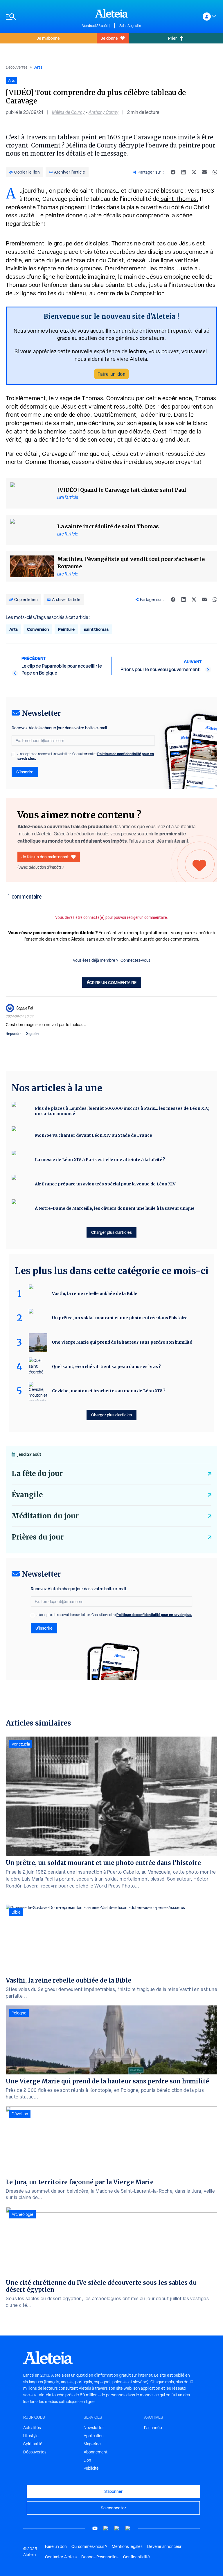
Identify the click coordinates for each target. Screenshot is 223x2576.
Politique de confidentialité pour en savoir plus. (154, 1615)
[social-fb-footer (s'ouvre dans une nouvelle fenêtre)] (106, 2528)
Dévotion (20, 2114)
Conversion (38, 629)
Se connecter (113, 2508)
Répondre (14, 1034)
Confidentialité (136, 2557)
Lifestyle (31, 2436)
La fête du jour (37, 1474)
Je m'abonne (48, 38)
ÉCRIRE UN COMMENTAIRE (112, 982)
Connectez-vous (135, 960)
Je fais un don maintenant (45, 857)
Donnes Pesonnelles (100, 2557)
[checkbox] (13, 755)
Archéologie (23, 2214)
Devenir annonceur (164, 2546)
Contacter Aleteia (61, 2557)
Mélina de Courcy (68, 112)
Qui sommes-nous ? (89, 2546)
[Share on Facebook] (173, 172)
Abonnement (96, 2452)
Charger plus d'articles (111, 1232)
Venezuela (21, 1744)
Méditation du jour (45, 1516)
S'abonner (113, 2491)
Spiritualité (33, 2444)
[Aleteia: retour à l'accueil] (111, 13)
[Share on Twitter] (194, 172)
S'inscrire (25, 772)
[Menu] (41, 17)
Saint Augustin (130, 26)
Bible (16, 1912)
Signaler (33, 1034)
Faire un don (111, 374)
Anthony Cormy (104, 112)
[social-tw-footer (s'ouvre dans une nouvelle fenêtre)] (117, 2528)
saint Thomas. (179, 199)
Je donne (109, 38)
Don (87, 2460)
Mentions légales (127, 2546)
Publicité (91, 2468)
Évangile (27, 1495)
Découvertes (17, 67)
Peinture (66, 629)
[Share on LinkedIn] (184, 172)
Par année (153, 2428)
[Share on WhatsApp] (215, 172)
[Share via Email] (204, 172)
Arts (38, 67)
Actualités (32, 2428)
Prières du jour (38, 1537)
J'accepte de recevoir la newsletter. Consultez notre (86, 756)
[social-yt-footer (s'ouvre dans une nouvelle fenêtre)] (95, 2528)
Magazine (92, 2444)
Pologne (19, 2013)
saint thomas (96, 629)
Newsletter (94, 2428)
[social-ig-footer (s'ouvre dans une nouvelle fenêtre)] (128, 2528)
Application (94, 2436)
